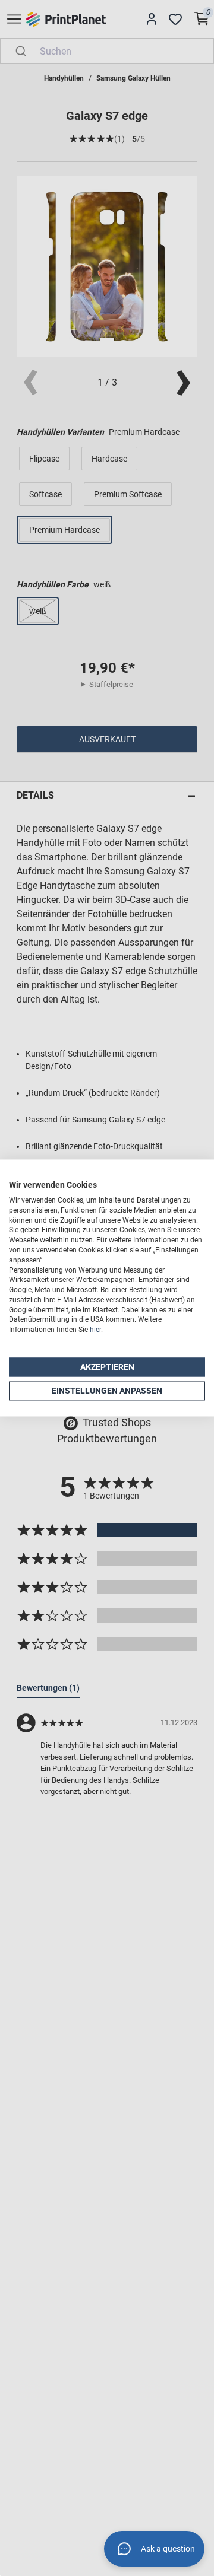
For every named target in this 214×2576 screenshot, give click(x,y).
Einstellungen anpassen (107, 1391)
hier (95, 1330)
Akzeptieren (107, 1367)
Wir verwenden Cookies (53, 1185)
